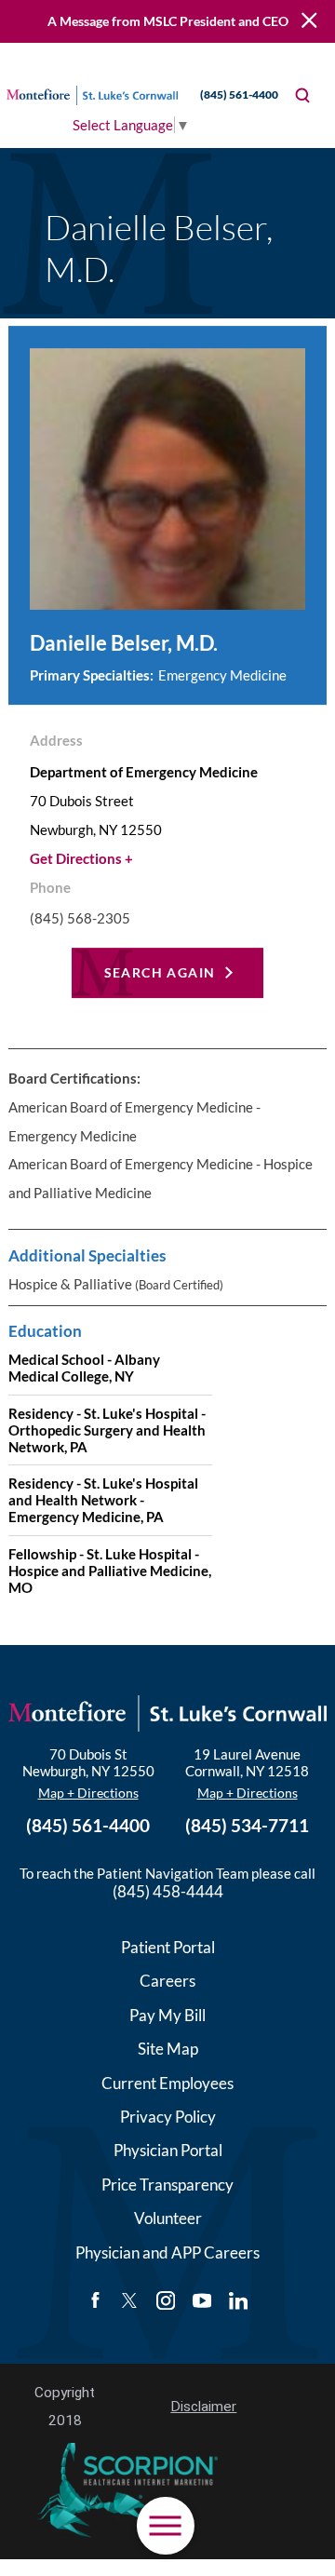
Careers (167, 1981)
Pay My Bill (167, 2015)
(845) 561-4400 (239, 94)
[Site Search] (302, 95)
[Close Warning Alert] (309, 21)
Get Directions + (81, 858)
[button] (166, 2526)
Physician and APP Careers (167, 2252)
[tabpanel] (167, 1336)
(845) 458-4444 (168, 1891)
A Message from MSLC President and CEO (168, 21)
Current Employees (167, 2083)
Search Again (160, 972)
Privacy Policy (168, 2117)
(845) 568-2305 (80, 919)
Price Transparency (167, 2185)
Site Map (168, 2049)
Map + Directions (88, 1793)
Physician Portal (168, 2150)
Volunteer (168, 2218)
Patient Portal (168, 1947)
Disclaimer (203, 2407)
